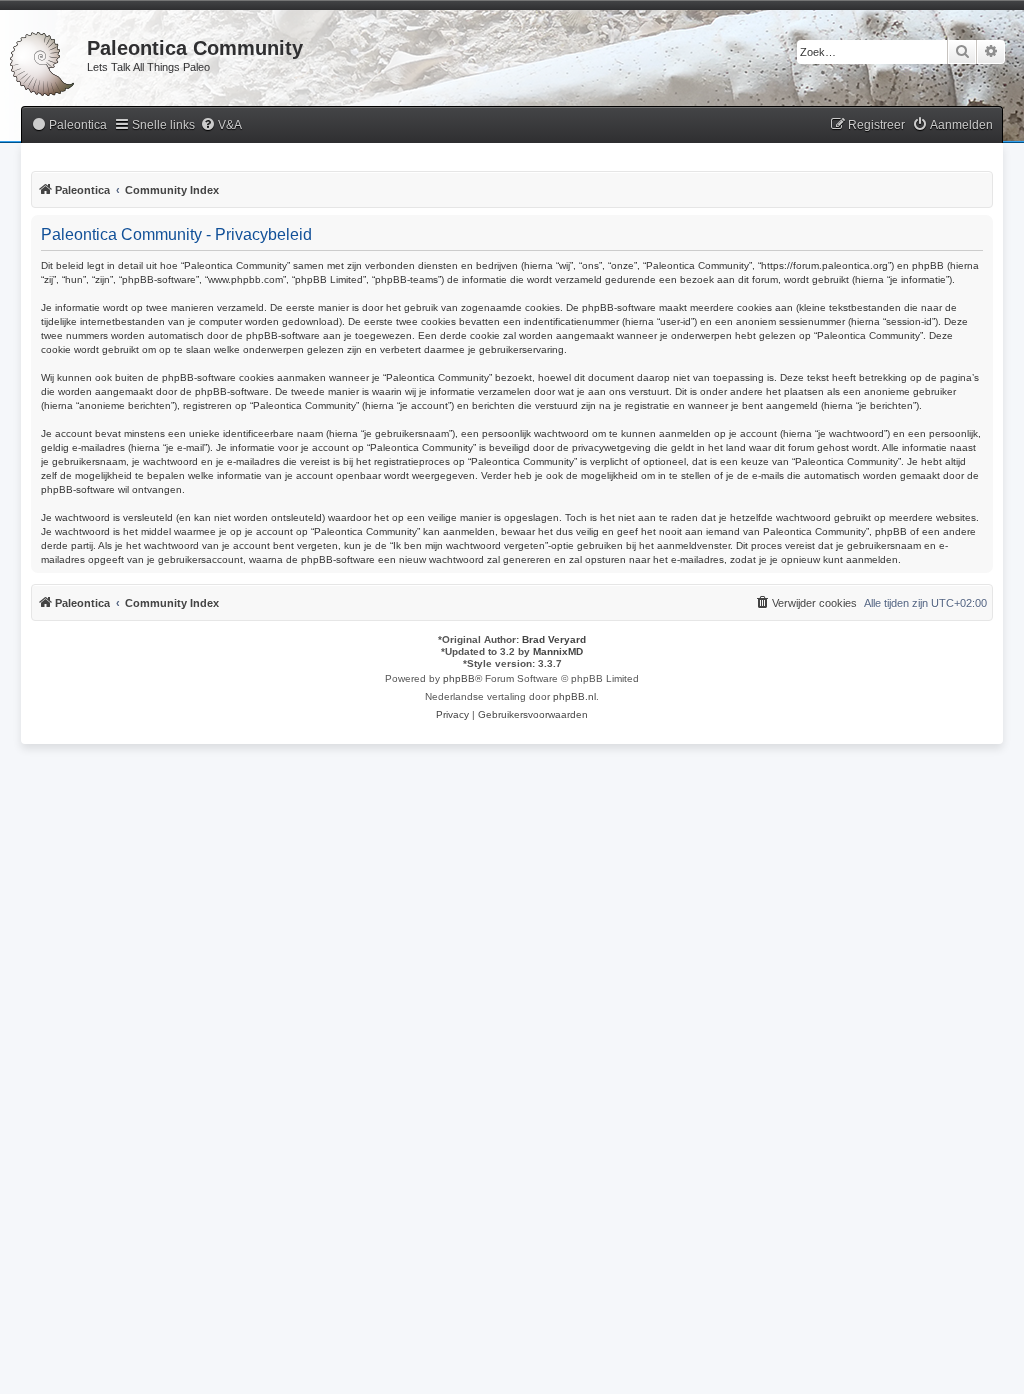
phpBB (459, 678)
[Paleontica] (43, 60)
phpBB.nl (574, 696)
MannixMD (558, 651)
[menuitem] (69, 125)
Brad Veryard (554, 639)
